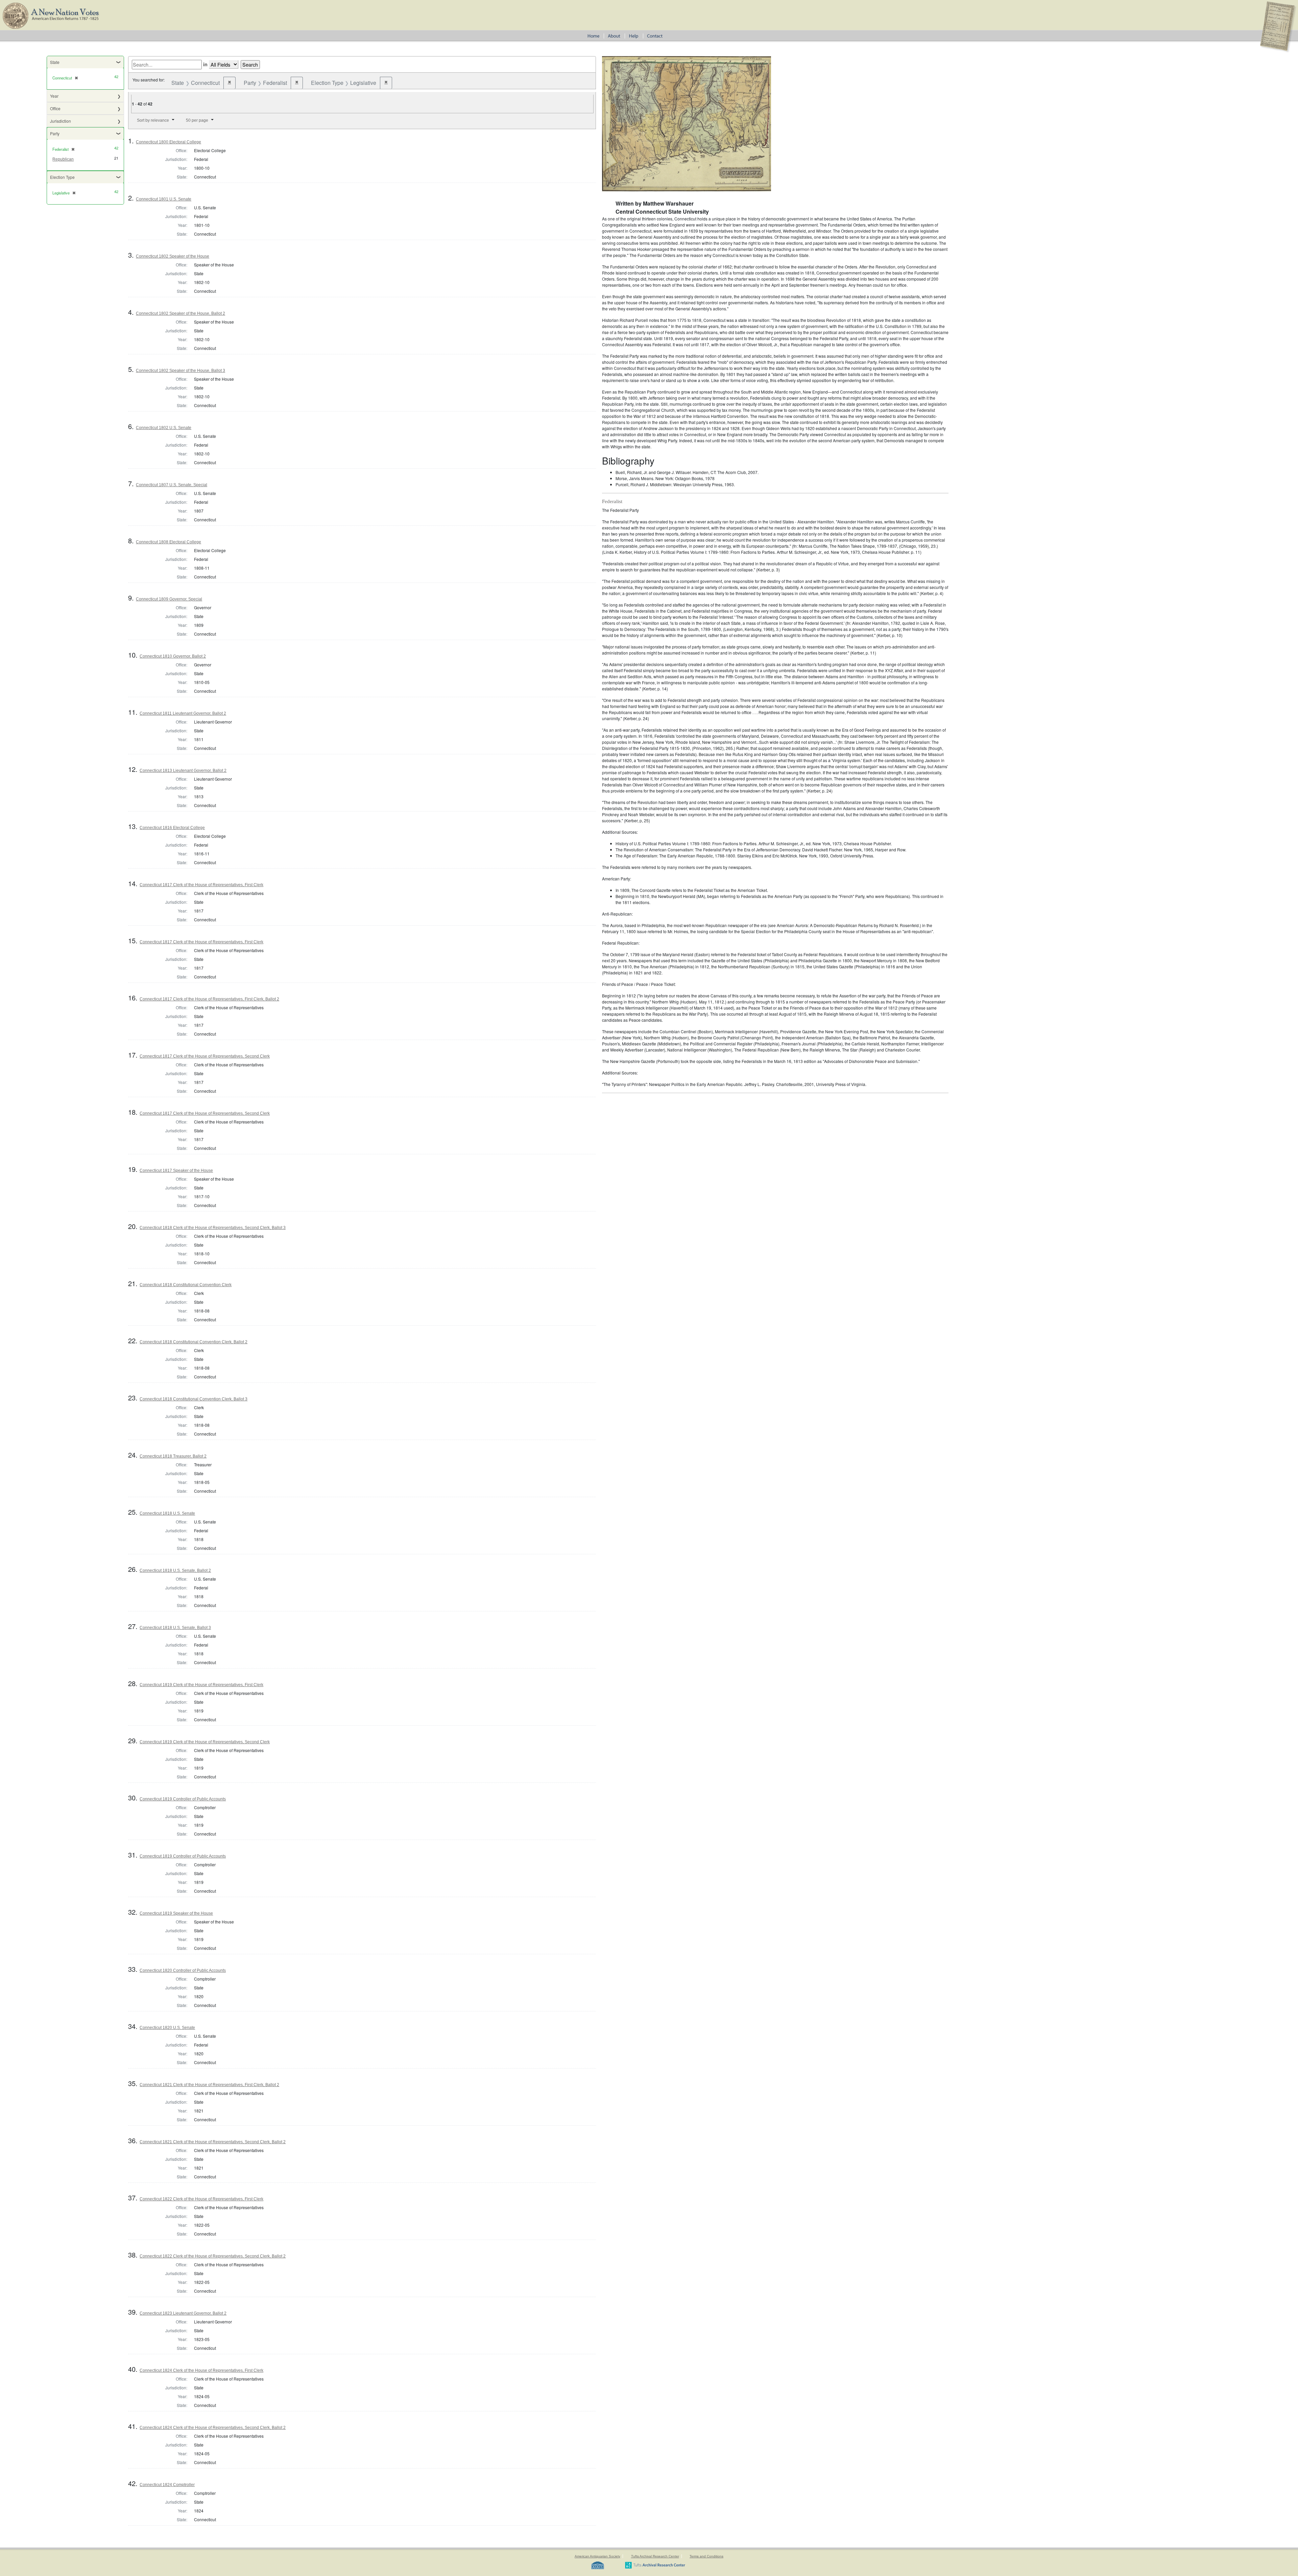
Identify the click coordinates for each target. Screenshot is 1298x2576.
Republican (63, 159)
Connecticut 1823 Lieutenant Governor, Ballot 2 (183, 2313)
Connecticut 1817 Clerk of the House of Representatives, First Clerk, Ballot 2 (209, 999)
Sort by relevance (153, 120)
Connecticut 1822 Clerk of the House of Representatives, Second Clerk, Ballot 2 (213, 2256)
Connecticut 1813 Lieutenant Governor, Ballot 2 (183, 771)
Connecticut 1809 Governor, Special (169, 599)
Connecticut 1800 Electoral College (169, 142)
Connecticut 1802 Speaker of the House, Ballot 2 (181, 313)
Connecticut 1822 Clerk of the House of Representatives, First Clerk (201, 2199)
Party (55, 133)
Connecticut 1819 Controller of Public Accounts (183, 1799)
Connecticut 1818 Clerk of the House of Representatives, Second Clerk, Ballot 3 (213, 1228)
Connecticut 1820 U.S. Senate (167, 2028)
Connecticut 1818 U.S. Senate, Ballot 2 (175, 1570)
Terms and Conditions (706, 2556)
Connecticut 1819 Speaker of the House (176, 1913)
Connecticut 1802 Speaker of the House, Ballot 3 (181, 371)
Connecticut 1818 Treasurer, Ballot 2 (173, 1456)
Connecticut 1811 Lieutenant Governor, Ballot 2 (183, 713)
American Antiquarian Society (597, 2556)
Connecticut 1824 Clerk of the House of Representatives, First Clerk (201, 2370)
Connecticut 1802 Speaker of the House (173, 256)
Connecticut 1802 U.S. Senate (164, 428)
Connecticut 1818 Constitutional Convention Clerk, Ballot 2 (194, 1342)
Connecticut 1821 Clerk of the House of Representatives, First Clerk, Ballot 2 (209, 2085)
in (205, 64)
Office (55, 108)
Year (54, 96)
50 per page (197, 120)
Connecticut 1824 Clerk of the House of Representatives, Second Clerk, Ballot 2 (213, 2428)
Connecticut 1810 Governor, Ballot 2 (173, 656)
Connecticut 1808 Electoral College (169, 542)
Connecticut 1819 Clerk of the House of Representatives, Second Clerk (205, 1742)
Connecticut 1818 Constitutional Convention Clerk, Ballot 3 (194, 1399)
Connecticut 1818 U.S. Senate (167, 1513)
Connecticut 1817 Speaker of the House (176, 1171)
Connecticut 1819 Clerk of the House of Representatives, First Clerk (201, 1685)
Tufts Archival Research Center (655, 2556)
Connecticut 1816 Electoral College (172, 828)
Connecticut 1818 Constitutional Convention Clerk (186, 1285)
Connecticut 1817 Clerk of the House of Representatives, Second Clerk (205, 1056)
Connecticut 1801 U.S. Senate (164, 199)
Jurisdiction (61, 121)
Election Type (62, 177)
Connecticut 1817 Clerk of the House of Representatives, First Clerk (201, 885)
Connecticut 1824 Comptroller (167, 2485)
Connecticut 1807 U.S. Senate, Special (172, 485)
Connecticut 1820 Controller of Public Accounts (183, 1970)
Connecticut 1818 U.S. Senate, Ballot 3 (175, 1628)
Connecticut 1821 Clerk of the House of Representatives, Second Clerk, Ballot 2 (213, 2142)
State (55, 62)
